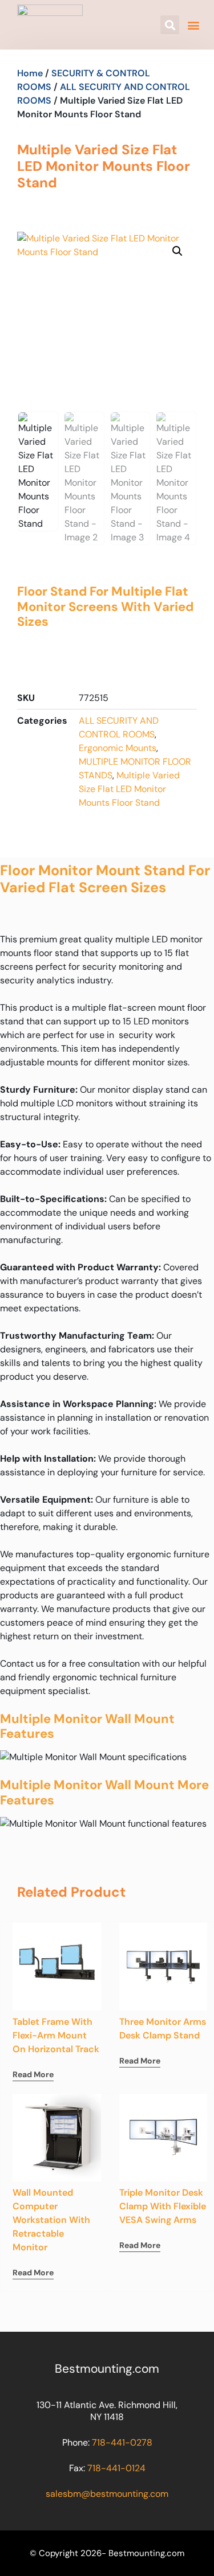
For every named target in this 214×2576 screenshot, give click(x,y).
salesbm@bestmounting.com (107, 2494)
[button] (170, 25)
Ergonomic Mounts (118, 748)
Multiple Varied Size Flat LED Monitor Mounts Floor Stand (129, 789)
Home (30, 73)
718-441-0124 (116, 2468)
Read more (33, 2074)
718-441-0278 (122, 2442)
